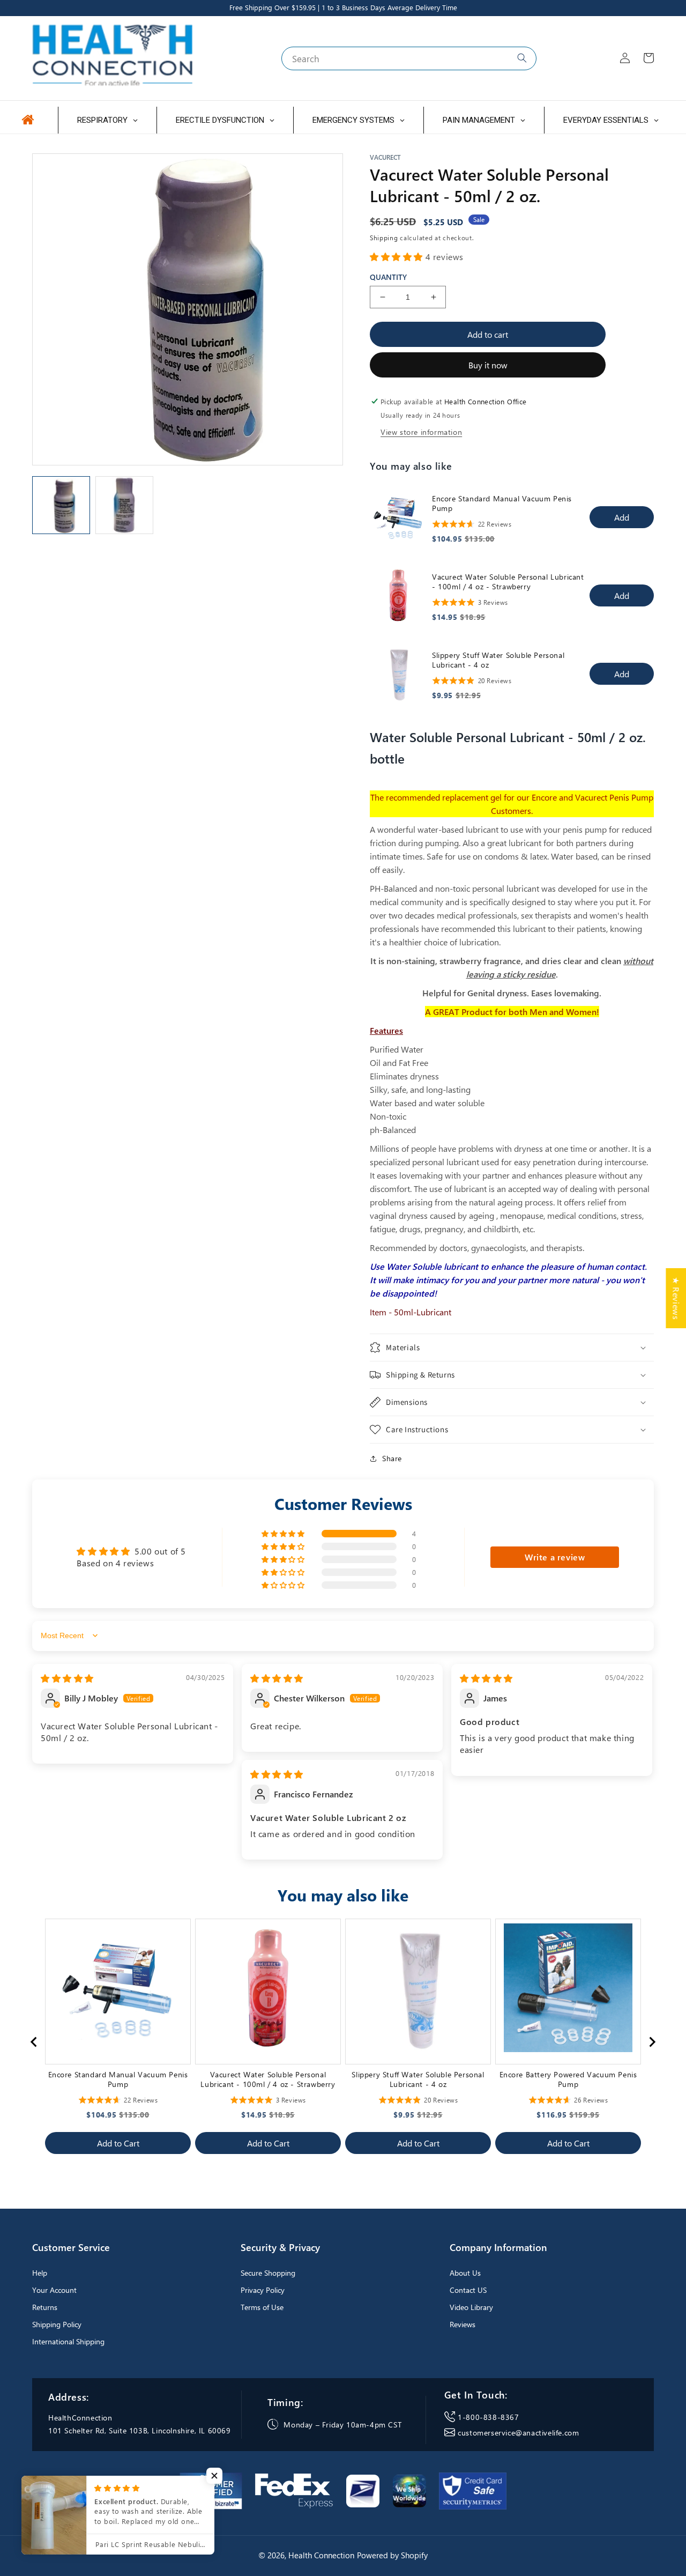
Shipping (384, 238)
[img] (67, 1678)
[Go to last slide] (34, 2042)
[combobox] (409, 58)
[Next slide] (652, 2042)
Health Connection (321, 2555)
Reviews (463, 2324)
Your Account (54, 2290)
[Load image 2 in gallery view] (124, 505)
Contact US (468, 2290)
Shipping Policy (57, 2324)
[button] (398, 257)
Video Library (471, 2307)
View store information (421, 432)
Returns (45, 2307)
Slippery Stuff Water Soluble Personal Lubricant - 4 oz (498, 660)
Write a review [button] (555, 1557)
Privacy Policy (263, 2290)
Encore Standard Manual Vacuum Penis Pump (502, 504)
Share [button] (392, 1458)
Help (40, 2273)
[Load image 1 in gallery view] (61, 505)
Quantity (388, 277)
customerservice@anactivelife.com (518, 2433)
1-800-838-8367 (488, 2417)
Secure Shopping (268, 2273)
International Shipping (68, 2341)
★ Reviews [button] (676, 1298)
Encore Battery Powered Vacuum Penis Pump (568, 2079)
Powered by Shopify (392, 2555)
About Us (465, 2273)
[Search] (522, 58)
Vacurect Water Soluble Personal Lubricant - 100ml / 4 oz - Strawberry (508, 582)
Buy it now (488, 365)
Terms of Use (262, 2307)
